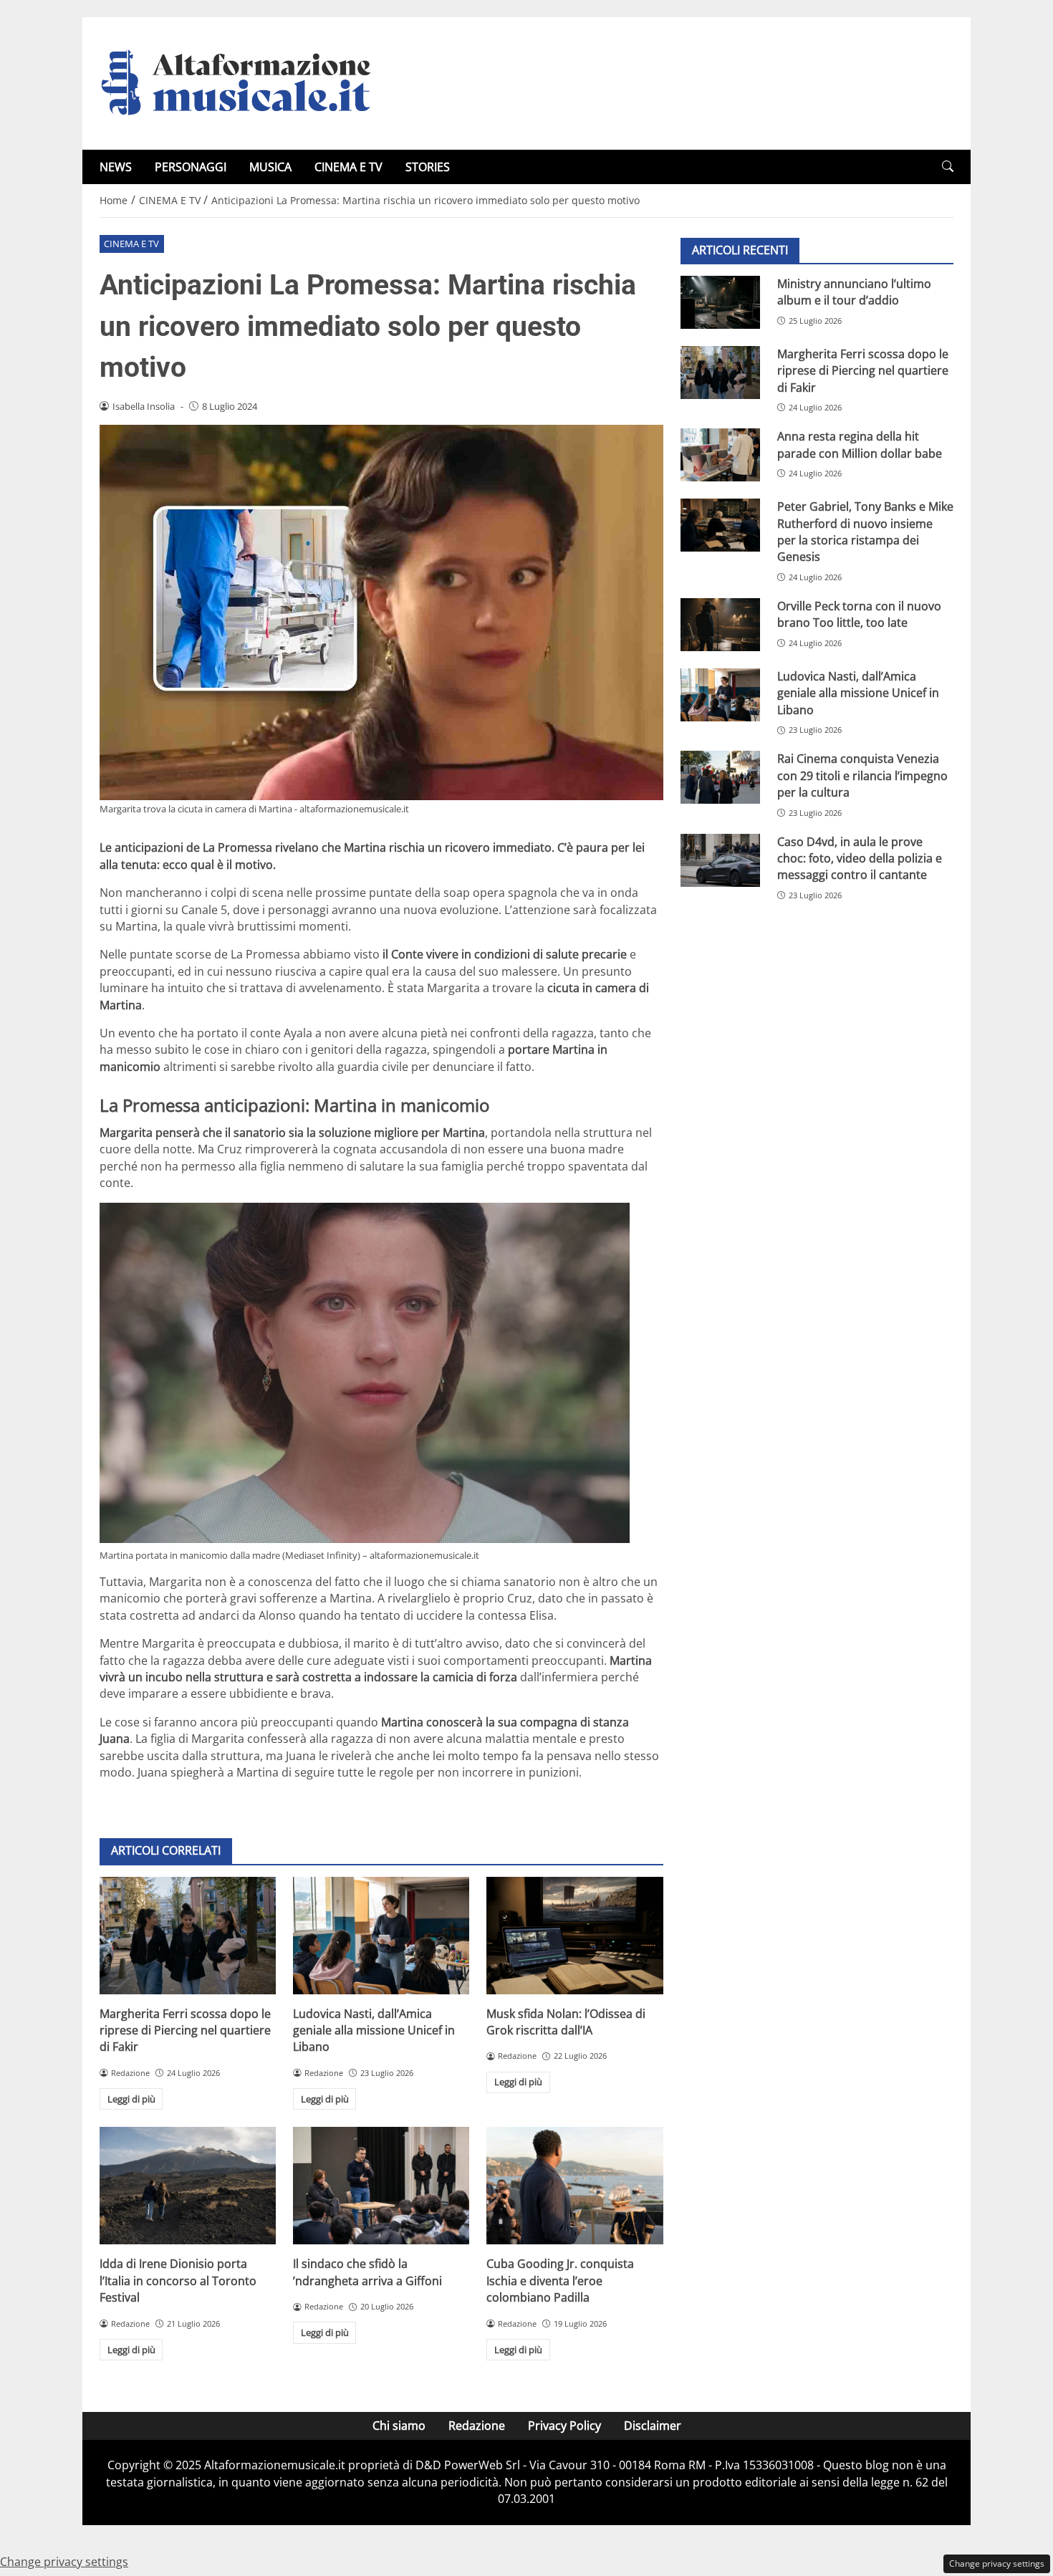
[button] (948, 167)
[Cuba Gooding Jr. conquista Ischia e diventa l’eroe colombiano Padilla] (574, 2186)
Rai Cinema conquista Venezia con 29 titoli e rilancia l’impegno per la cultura (862, 776)
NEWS (116, 167)
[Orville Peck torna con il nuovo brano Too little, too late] (720, 625)
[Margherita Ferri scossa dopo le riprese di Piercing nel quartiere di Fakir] (188, 1936)
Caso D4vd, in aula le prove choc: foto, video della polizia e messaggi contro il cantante (860, 859)
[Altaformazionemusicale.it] (243, 82)
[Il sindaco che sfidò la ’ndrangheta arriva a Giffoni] (381, 2186)
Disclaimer (653, 2426)
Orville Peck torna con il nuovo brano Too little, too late (859, 614)
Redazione (477, 2426)
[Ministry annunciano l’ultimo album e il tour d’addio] (720, 302)
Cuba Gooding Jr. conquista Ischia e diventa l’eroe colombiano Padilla (560, 2281)
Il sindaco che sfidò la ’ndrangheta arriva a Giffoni (367, 2272)
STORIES (428, 167)
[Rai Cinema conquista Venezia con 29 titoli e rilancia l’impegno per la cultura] (720, 778)
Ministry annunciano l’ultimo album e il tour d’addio (854, 292)
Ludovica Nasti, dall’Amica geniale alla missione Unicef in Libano (374, 2030)
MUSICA (270, 167)
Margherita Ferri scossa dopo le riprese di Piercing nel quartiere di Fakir (185, 2030)
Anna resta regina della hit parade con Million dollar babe (860, 444)
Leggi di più (131, 2099)
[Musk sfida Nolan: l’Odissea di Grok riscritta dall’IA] (574, 1936)
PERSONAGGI (191, 167)
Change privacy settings (997, 2563)
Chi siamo (399, 2426)
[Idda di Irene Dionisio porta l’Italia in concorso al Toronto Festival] (188, 2186)
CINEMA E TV (348, 167)
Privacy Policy (564, 2426)
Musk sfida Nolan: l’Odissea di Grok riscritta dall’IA (566, 2022)
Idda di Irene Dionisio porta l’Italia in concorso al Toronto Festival (178, 2281)
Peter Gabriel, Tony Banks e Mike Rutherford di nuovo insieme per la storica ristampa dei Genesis (865, 532)
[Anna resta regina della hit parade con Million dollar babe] (720, 455)
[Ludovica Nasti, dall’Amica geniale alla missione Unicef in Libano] (381, 1936)
